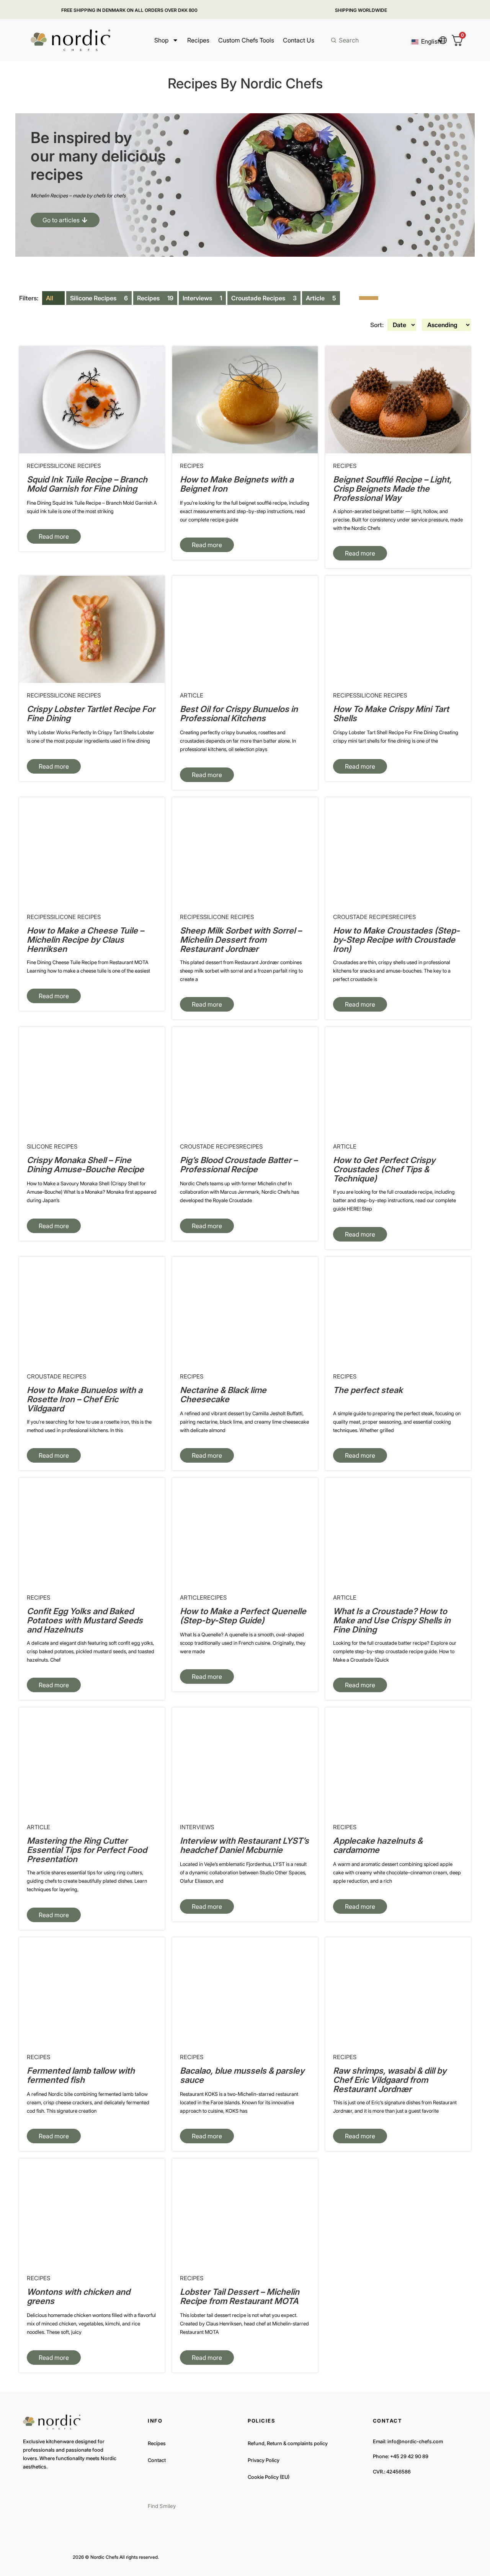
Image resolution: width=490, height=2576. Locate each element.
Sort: (377, 325)
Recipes (198, 40)
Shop (161, 40)
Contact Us (299, 40)
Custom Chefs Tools (246, 40)
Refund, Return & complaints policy (288, 2443)
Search (349, 40)
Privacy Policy (264, 2460)
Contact (157, 2460)
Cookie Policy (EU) (269, 2477)
